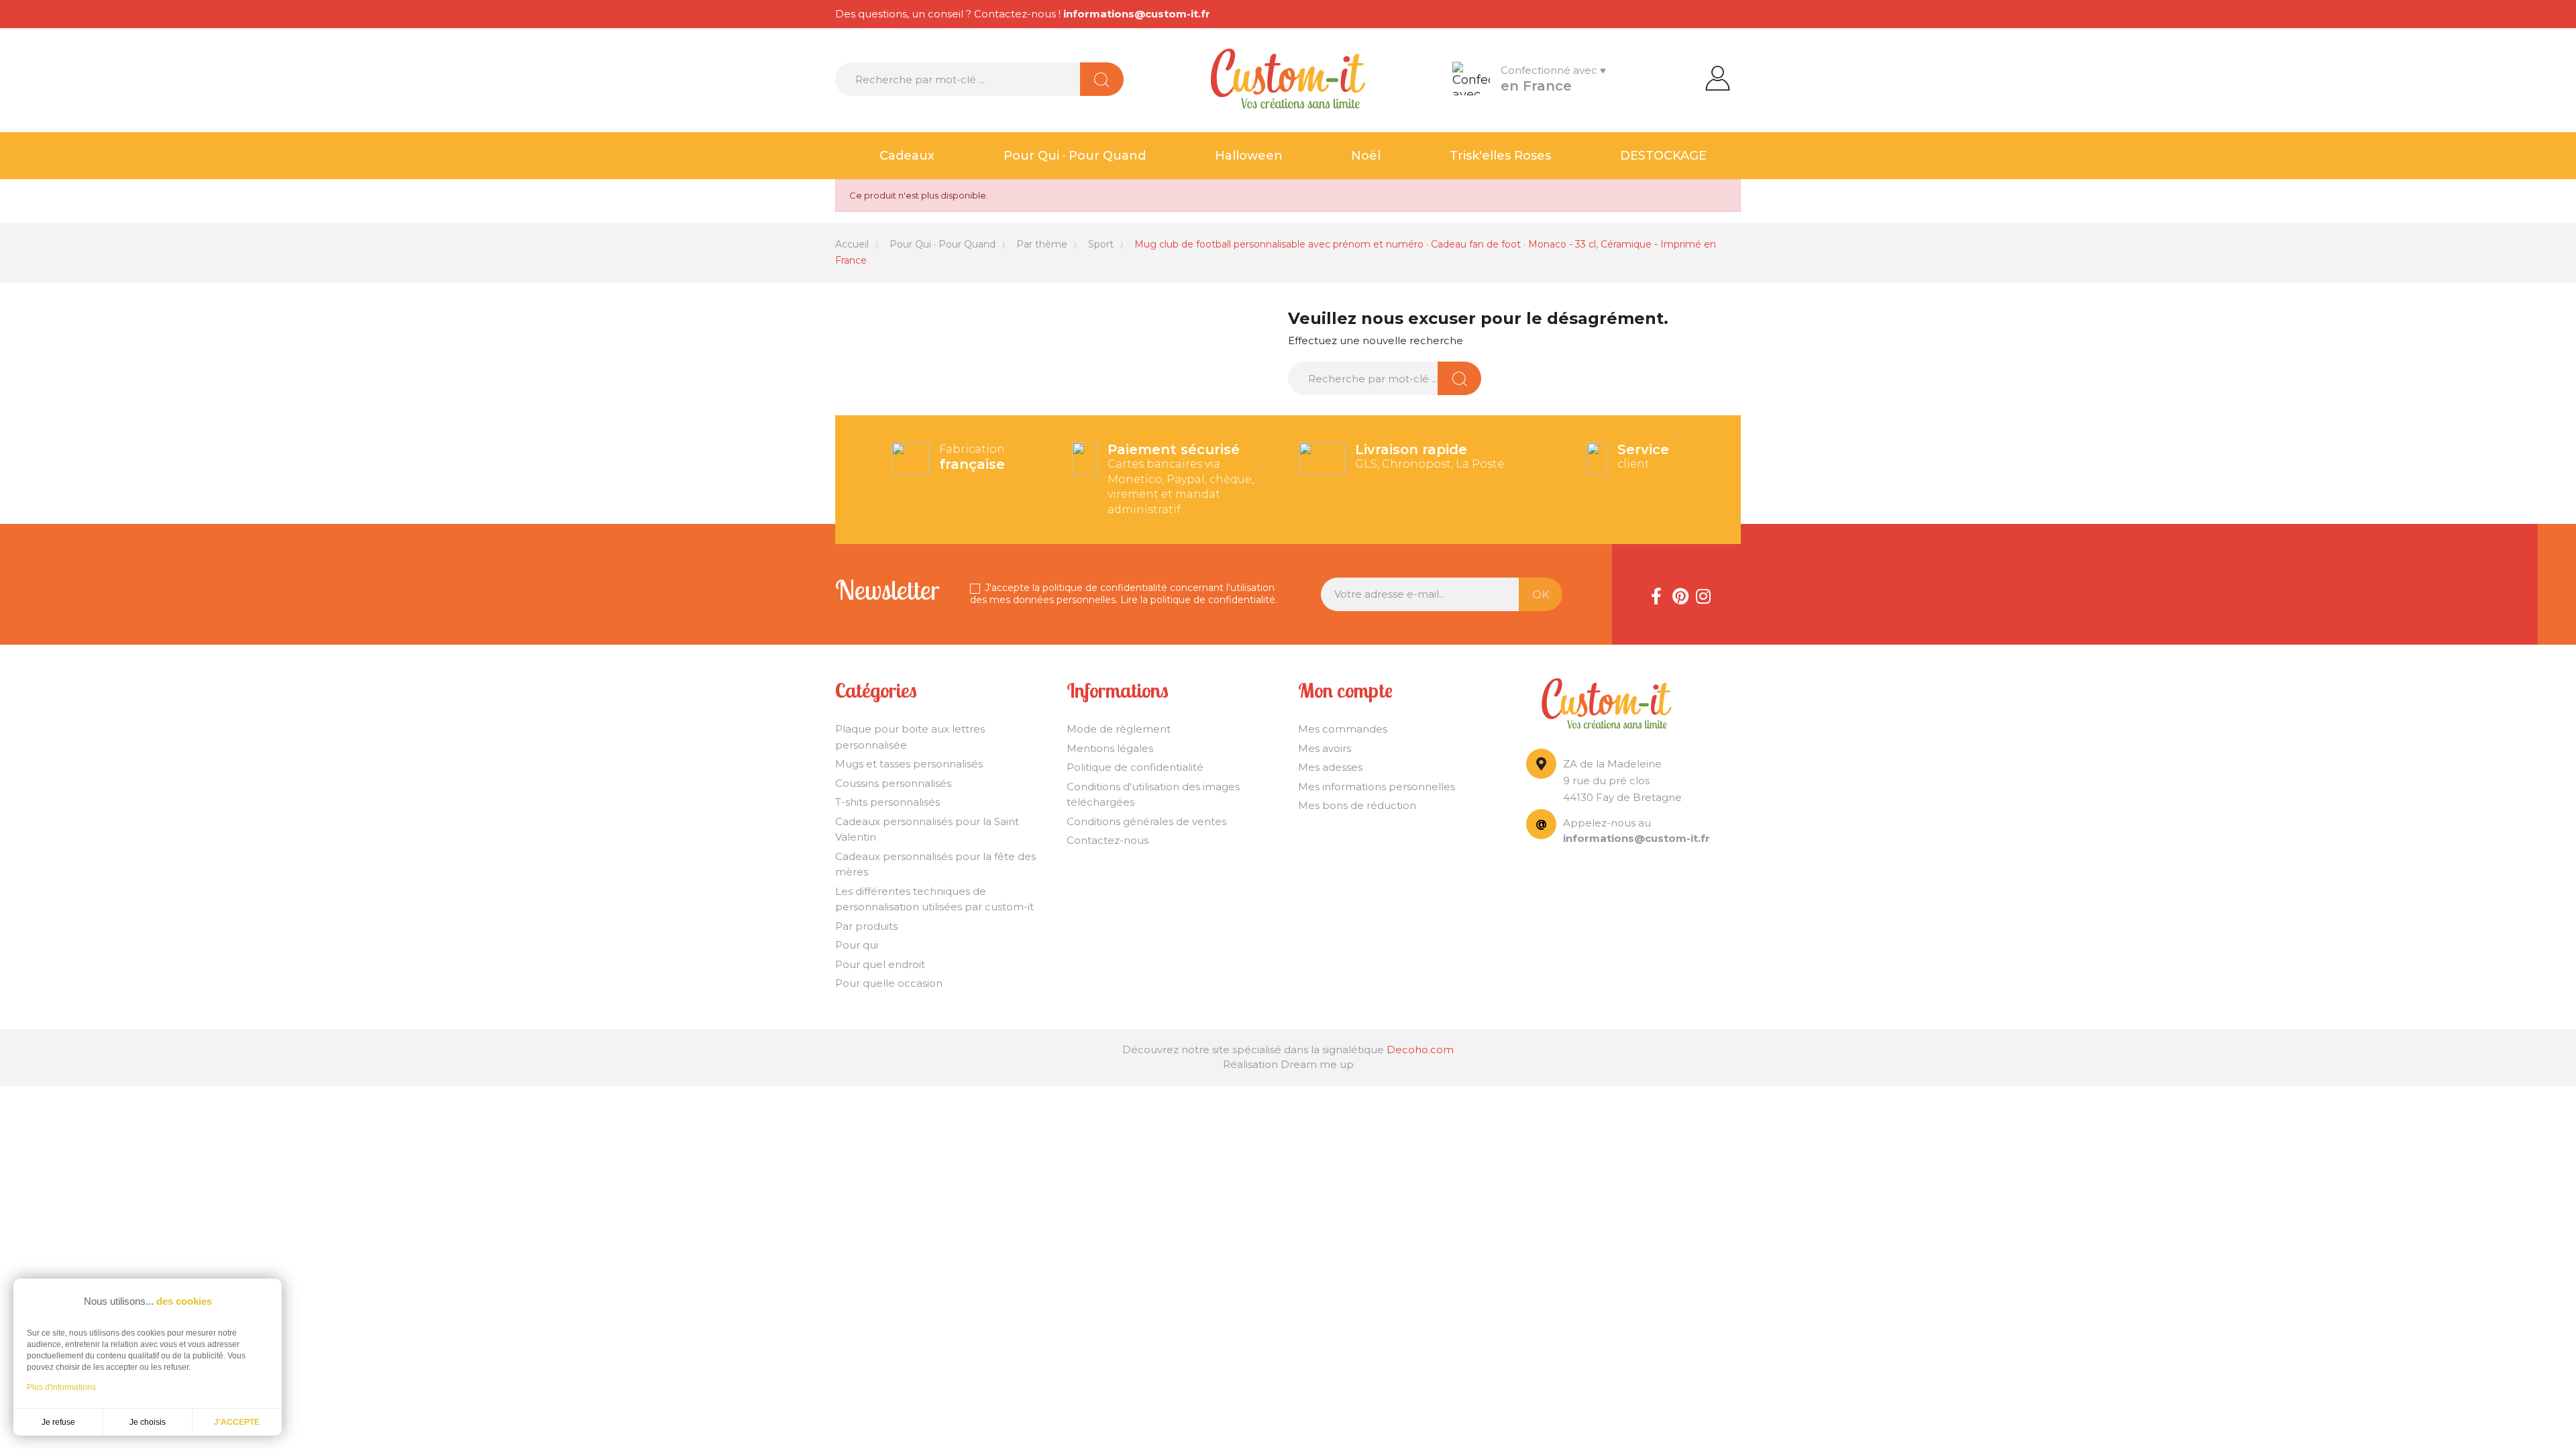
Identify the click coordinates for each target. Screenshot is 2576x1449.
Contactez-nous (1108, 840)
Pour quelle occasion (889, 983)
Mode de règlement (1119, 729)
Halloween (1249, 156)
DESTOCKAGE (1663, 156)
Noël (1366, 156)
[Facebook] (1656, 594)
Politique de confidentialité (1135, 767)
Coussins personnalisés (893, 783)
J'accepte (237, 1422)
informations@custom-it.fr (1137, 14)
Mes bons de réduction (1357, 805)
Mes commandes (1343, 729)
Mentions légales (1110, 748)
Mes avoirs (1325, 748)
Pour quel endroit (880, 964)
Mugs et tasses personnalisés (909, 764)
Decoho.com (1420, 1050)
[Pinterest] (1680, 594)
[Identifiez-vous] (1718, 77)
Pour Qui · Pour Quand (1075, 156)
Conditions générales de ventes (1146, 821)
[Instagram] (1703, 594)
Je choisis (148, 1422)
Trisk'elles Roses (1500, 156)
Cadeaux (907, 156)
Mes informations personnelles (1377, 787)
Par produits (866, 926)
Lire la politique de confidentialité (1198, 600)
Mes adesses (1330, 767)
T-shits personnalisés (888, 802)
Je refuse (58, 1422)
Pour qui (857, 945)
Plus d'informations (61, 1387)
